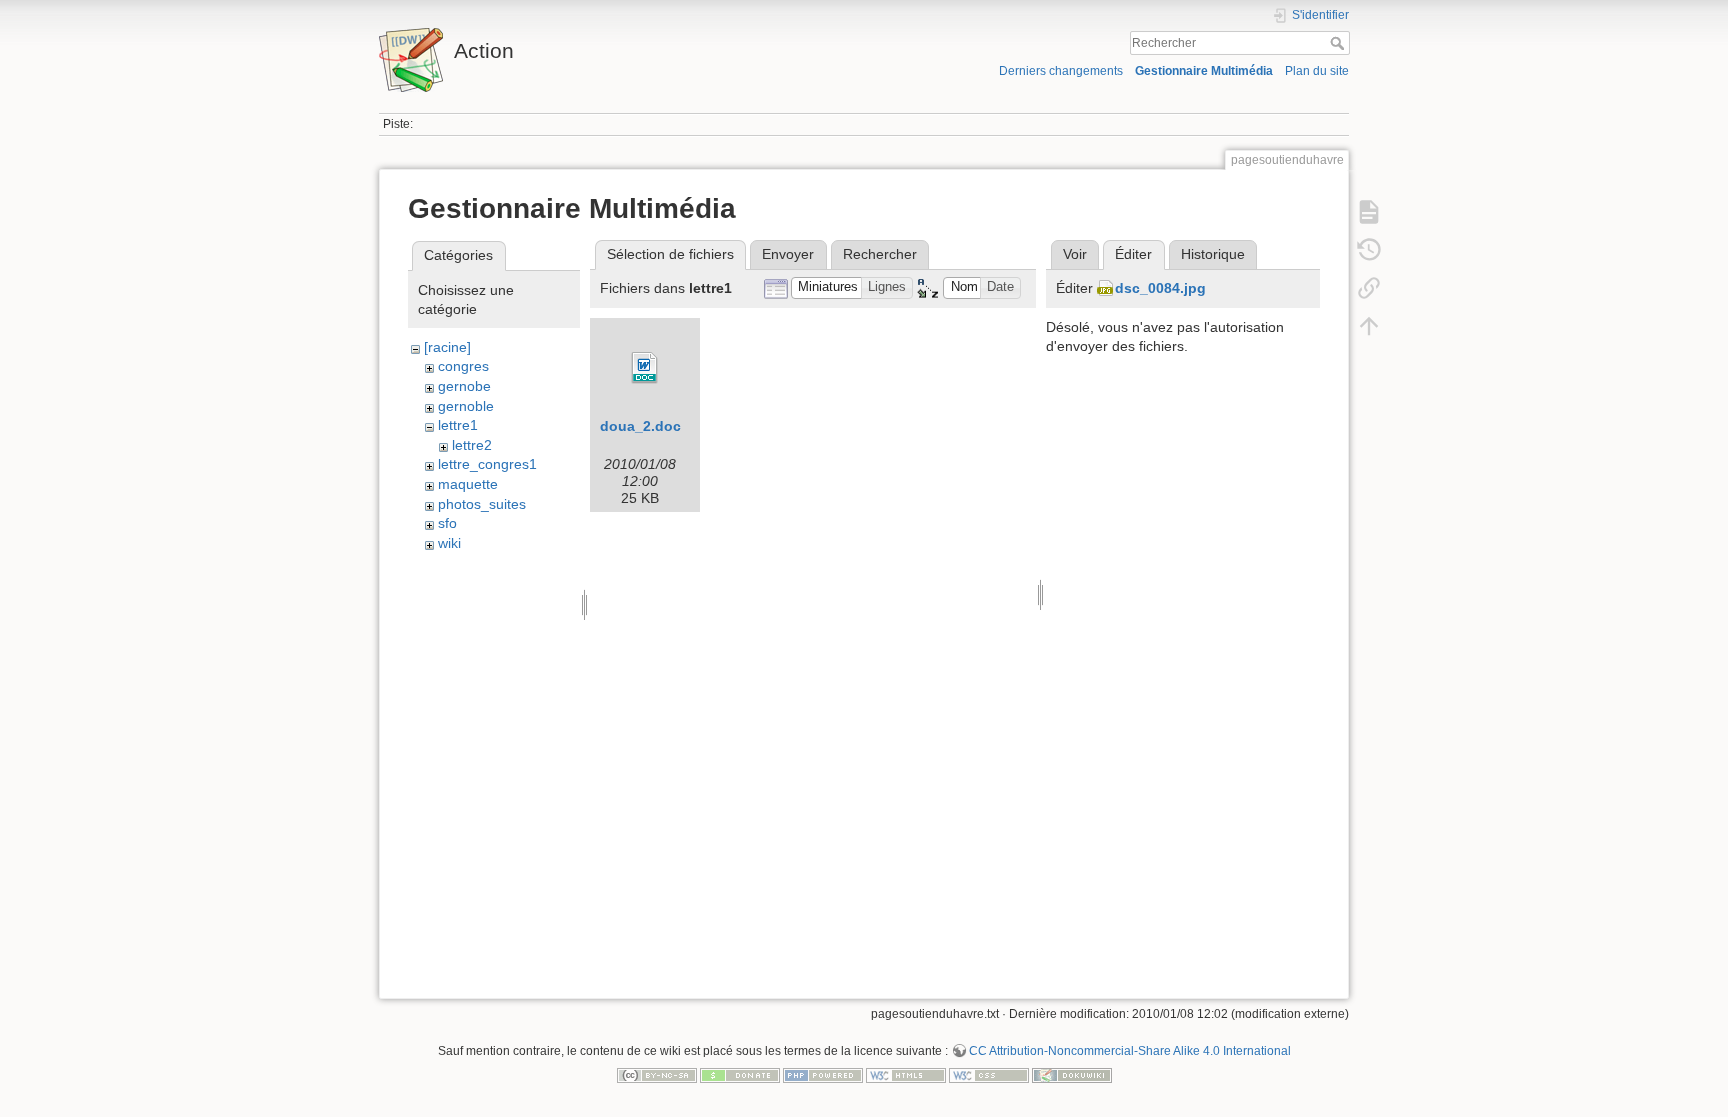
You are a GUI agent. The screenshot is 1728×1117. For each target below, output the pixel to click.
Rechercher (1339, 43)
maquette (468, 484)
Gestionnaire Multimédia (1204, 71)
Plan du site (1317, 71)
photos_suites (482, 504)
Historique (1213, 254)
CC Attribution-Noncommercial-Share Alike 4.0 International (1130, 1051)
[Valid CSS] (989, 1074)
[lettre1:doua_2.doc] (645, 368)
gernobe (464, 386)
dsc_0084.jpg (1160, 288)
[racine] (447, 347)
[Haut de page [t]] (1369, 326)
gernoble (466, 406)
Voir (1075, 254)
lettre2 (472, 445)
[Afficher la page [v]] (1369, 212)
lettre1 (458, 425)
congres (463, 366)
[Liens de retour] (1369, 288)
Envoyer (788, 254)
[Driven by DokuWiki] (1072, 1074)
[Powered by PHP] (823, 1074)
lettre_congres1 (487, 464)
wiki (449, 543)
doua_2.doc (640, 426)
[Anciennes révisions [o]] (1369, 250)
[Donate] (740, 1074)
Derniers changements (1061, 71)
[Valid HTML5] (906, 1074)
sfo (447, 523)
